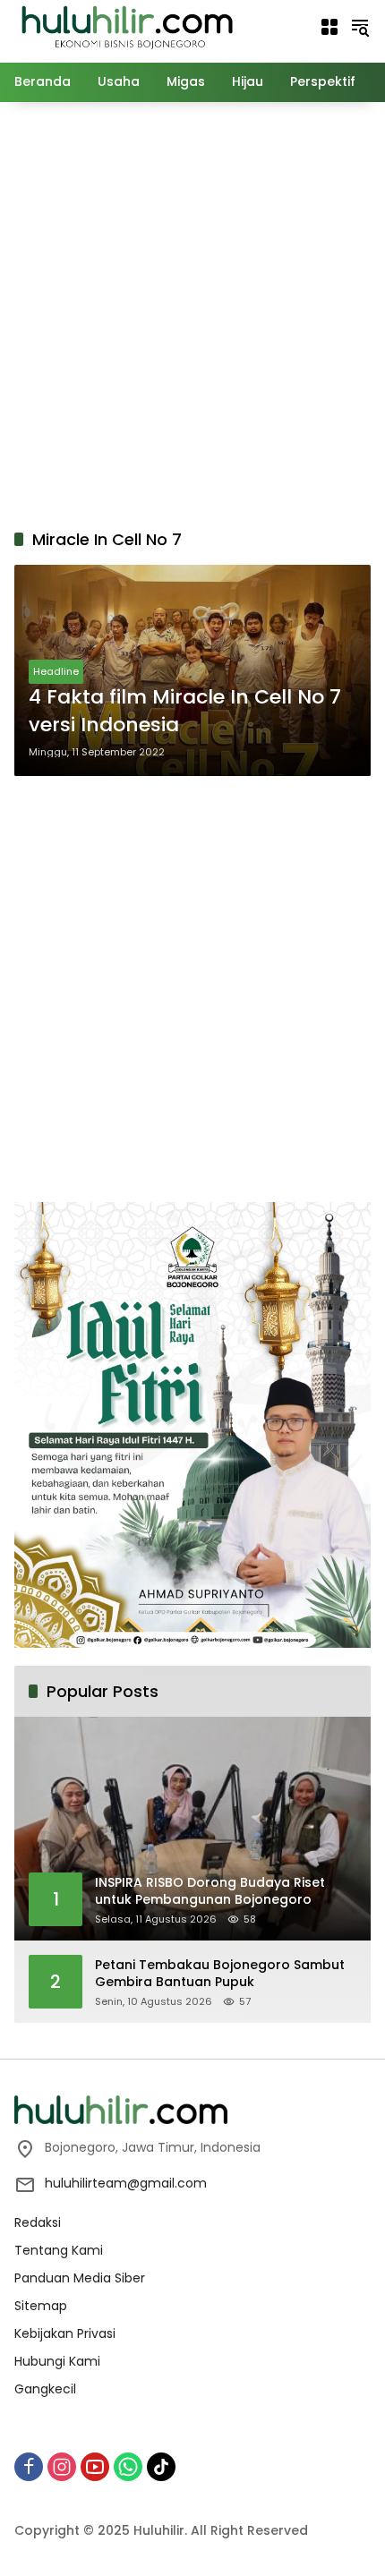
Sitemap (41, 2306)
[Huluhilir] (126, 26)
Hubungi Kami (57, 2361)
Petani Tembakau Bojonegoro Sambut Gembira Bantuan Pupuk (220, 1974)
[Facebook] (29, 2467)
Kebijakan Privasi (65, 2333)
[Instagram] (62, 2467)
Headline (56, 671)
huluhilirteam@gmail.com (126, 2183)
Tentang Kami (59, 2250)
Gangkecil (45, 2389)
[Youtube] (95, 2467)
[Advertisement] (192, 312)
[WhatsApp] (128, 2467)
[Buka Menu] (329, 27)
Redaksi (38, 2222)
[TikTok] (161, 2467)
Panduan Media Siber (80, 2278)
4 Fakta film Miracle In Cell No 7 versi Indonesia (185, 711)
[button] (360, 27)
